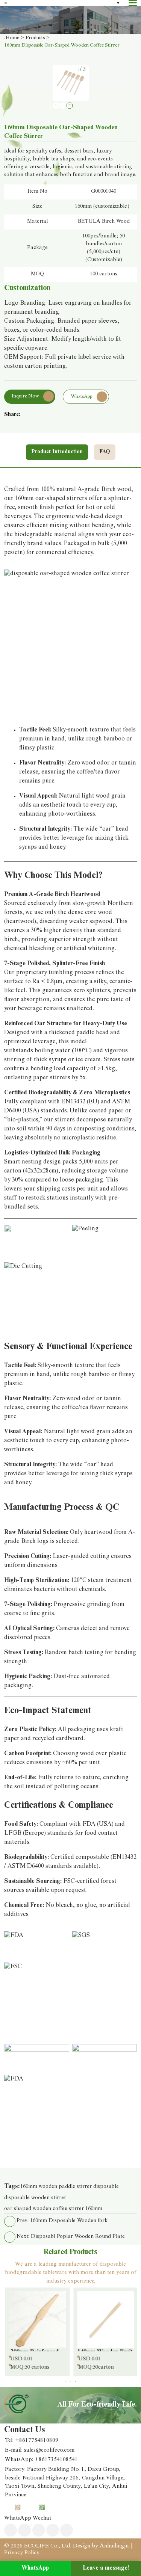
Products (35, 38)
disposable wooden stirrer (35, 2198)
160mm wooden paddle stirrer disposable (70, 2187)
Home (12, 38)
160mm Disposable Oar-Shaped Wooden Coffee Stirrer (62, 46)
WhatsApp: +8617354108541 (41, 2460)
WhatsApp (35, 2568)
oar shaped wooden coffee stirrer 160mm (53, 2209)
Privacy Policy (22, 2553)
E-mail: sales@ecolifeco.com (40, 2450)
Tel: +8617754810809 (32, 2441)
